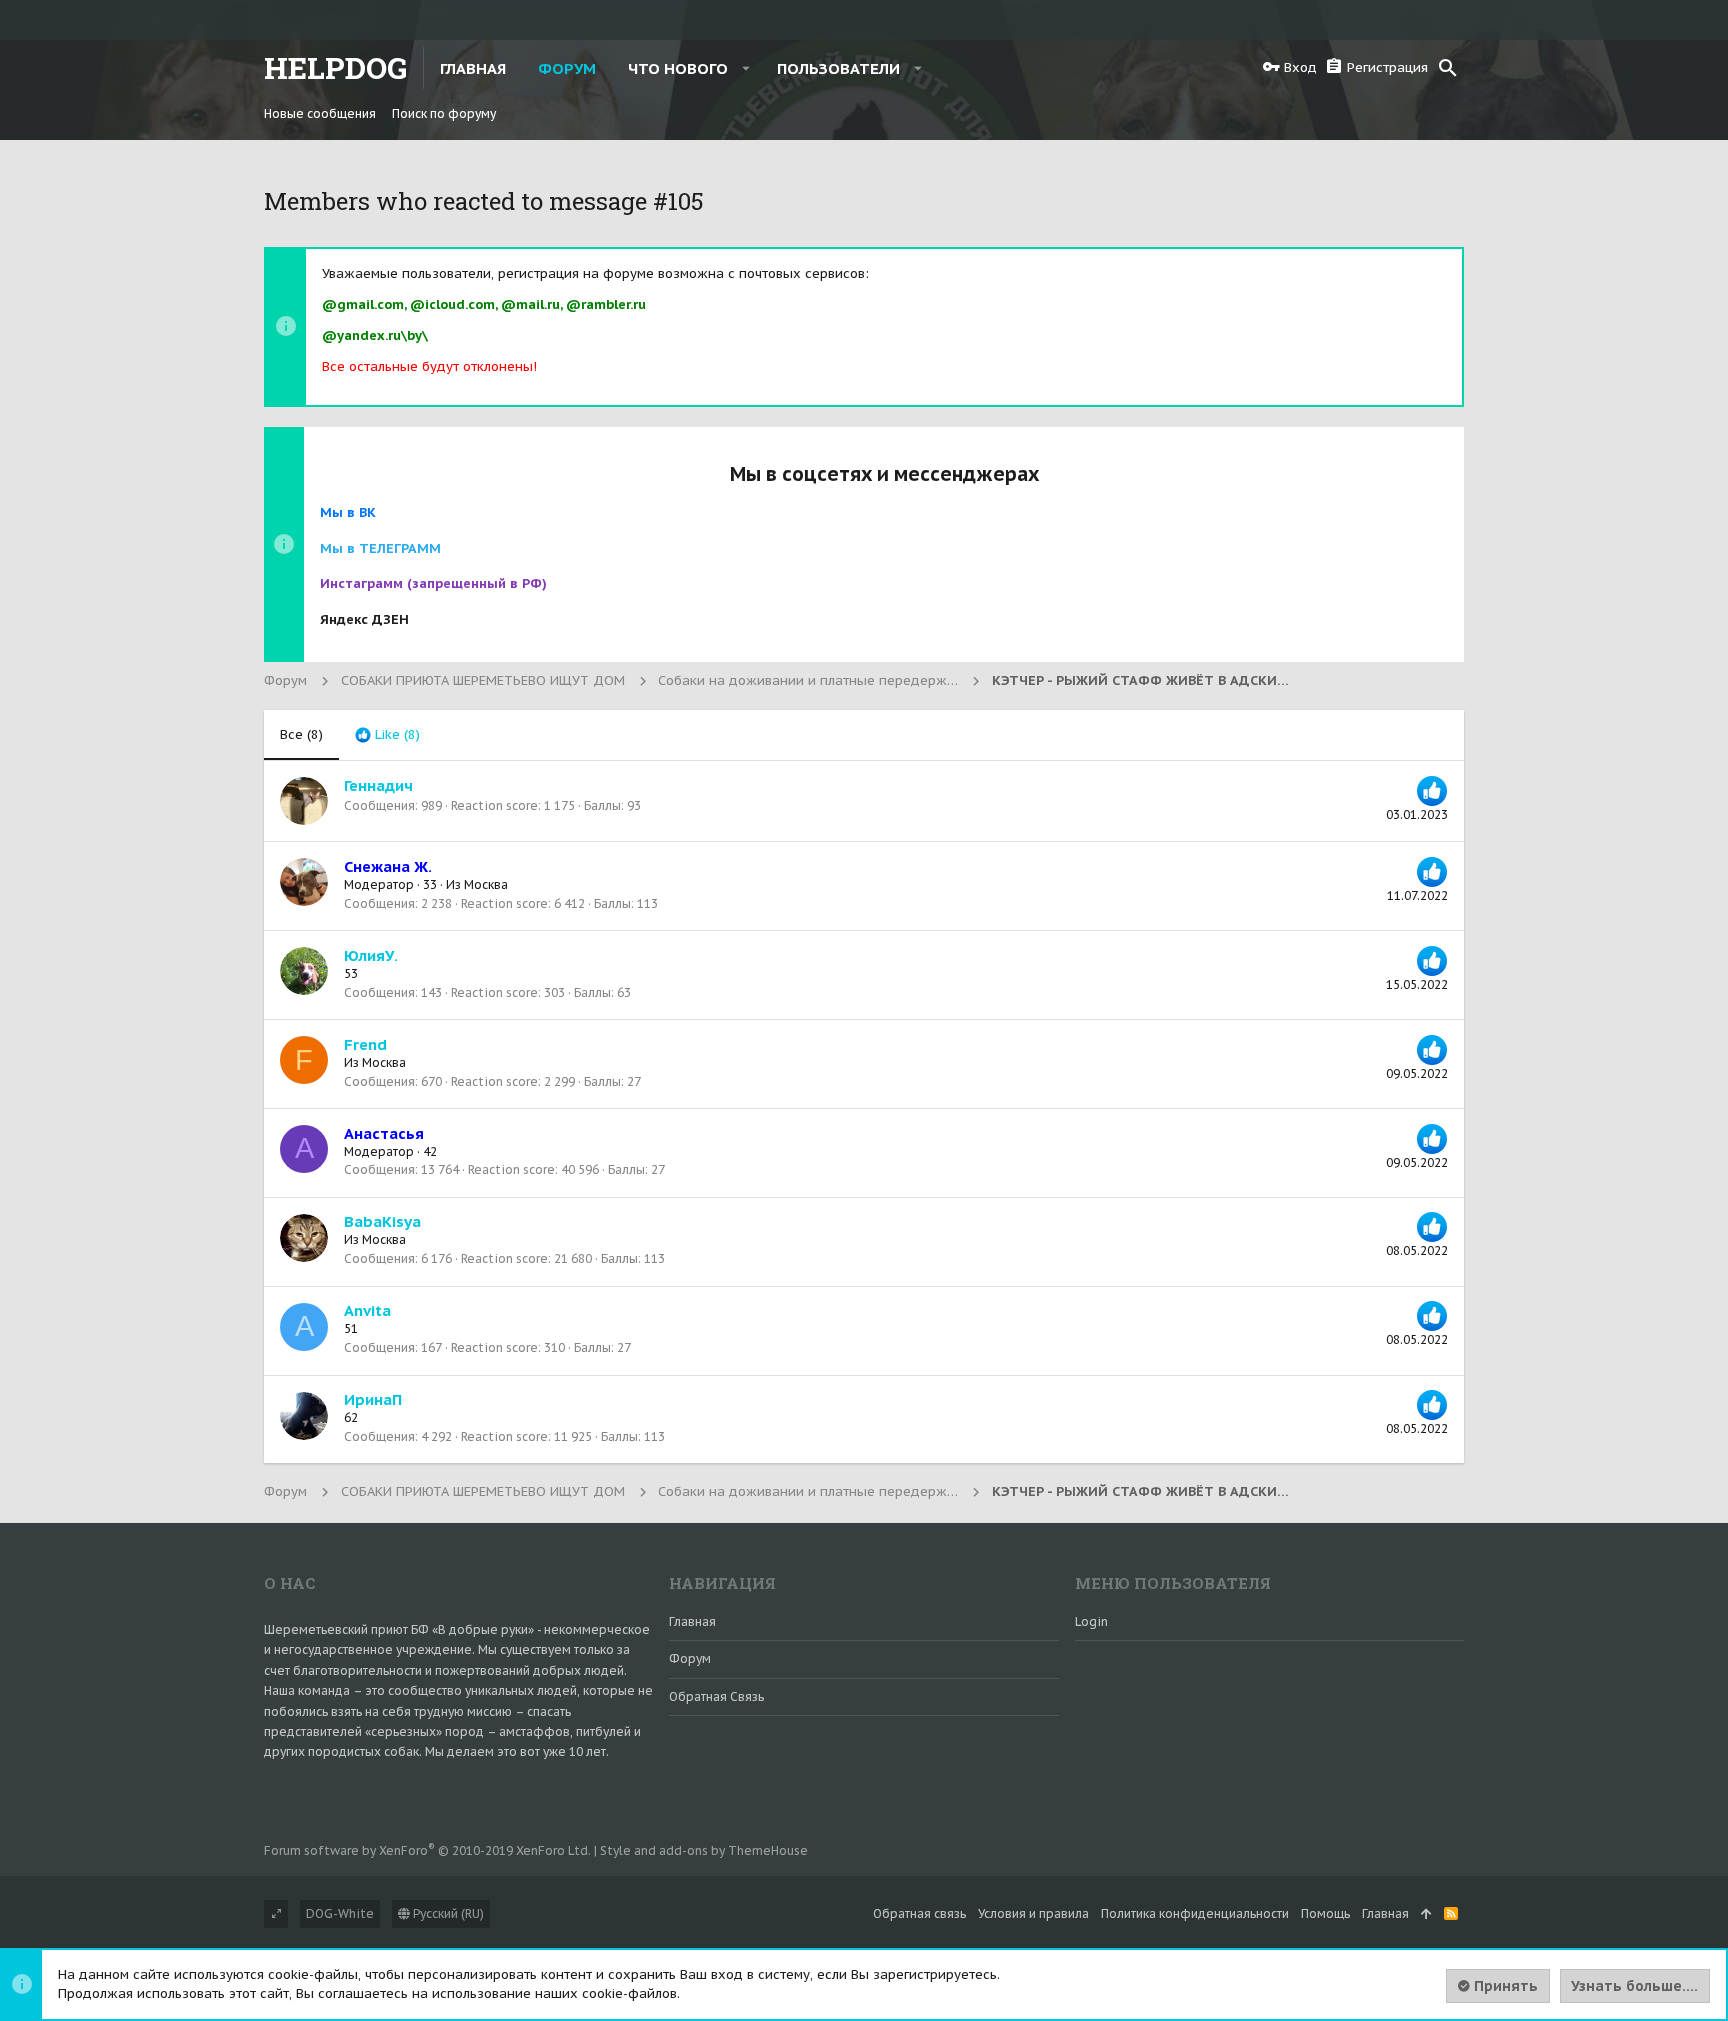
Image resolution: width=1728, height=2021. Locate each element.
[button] (746, 68)
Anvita (367, 1310)
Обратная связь (716, 1696)
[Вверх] (1426, 1914)
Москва (486, 884)
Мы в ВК (348, 512)
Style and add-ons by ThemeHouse (704, 1850)
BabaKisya (382, 1221)
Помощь (1325, 1913)
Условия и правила (1033, 1913)
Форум (690, 1658)
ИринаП (373, 1399)
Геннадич (378, 785)
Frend (365, 1044)
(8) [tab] (301, 734)
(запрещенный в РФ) (433, 583)
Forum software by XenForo (427, 1850)
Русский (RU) (447, 1913)
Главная (692, 1621)
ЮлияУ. (371, 955)
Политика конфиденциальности (1195, 1913)
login (1091, 1621)
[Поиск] (1448, 68)
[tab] (387, 735)
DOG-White (340, 1913)
